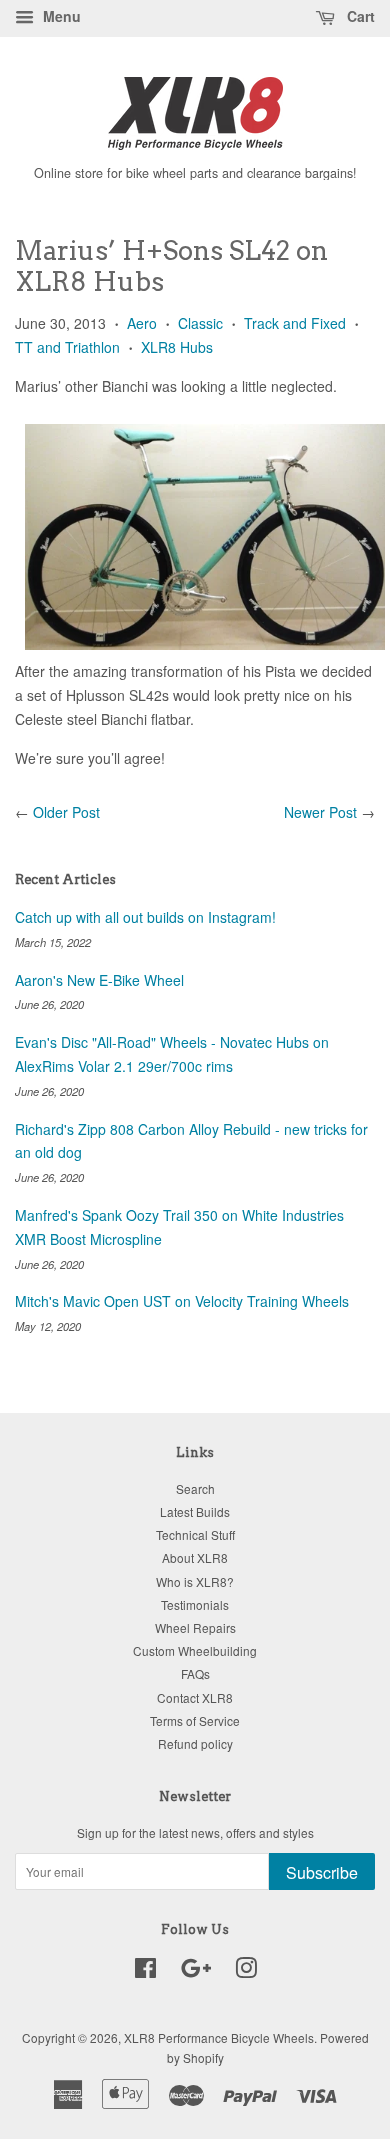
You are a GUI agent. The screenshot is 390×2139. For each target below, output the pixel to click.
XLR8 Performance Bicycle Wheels (219, 2037)
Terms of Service (195, 1720)
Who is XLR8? (195, 1581)
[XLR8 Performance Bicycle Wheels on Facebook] (145, 1971)
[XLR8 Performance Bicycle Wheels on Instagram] (246, 1971)
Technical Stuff (195, 1534)
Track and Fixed (295, 323)
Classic (200, 323)
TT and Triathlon (67, 347)
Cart (359, 16)
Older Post (66, 812)
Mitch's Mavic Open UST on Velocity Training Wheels (182, 1301)
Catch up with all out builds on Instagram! (145, 917)
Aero (142, 323)
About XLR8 (195, 1557)
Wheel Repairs (195, 1627)
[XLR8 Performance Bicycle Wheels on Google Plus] (196, 1971)
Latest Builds (195, 1511)
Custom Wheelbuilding (195, 1650)
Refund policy (195, 1743)
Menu (60, 16)
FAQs (195, 1673)
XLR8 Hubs (177, 347)
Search (195, 1488)
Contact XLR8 (195, 1697)
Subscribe (322, 1872)
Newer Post (320, 812)
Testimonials (195, 1604)
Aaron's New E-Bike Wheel (99, 980)
